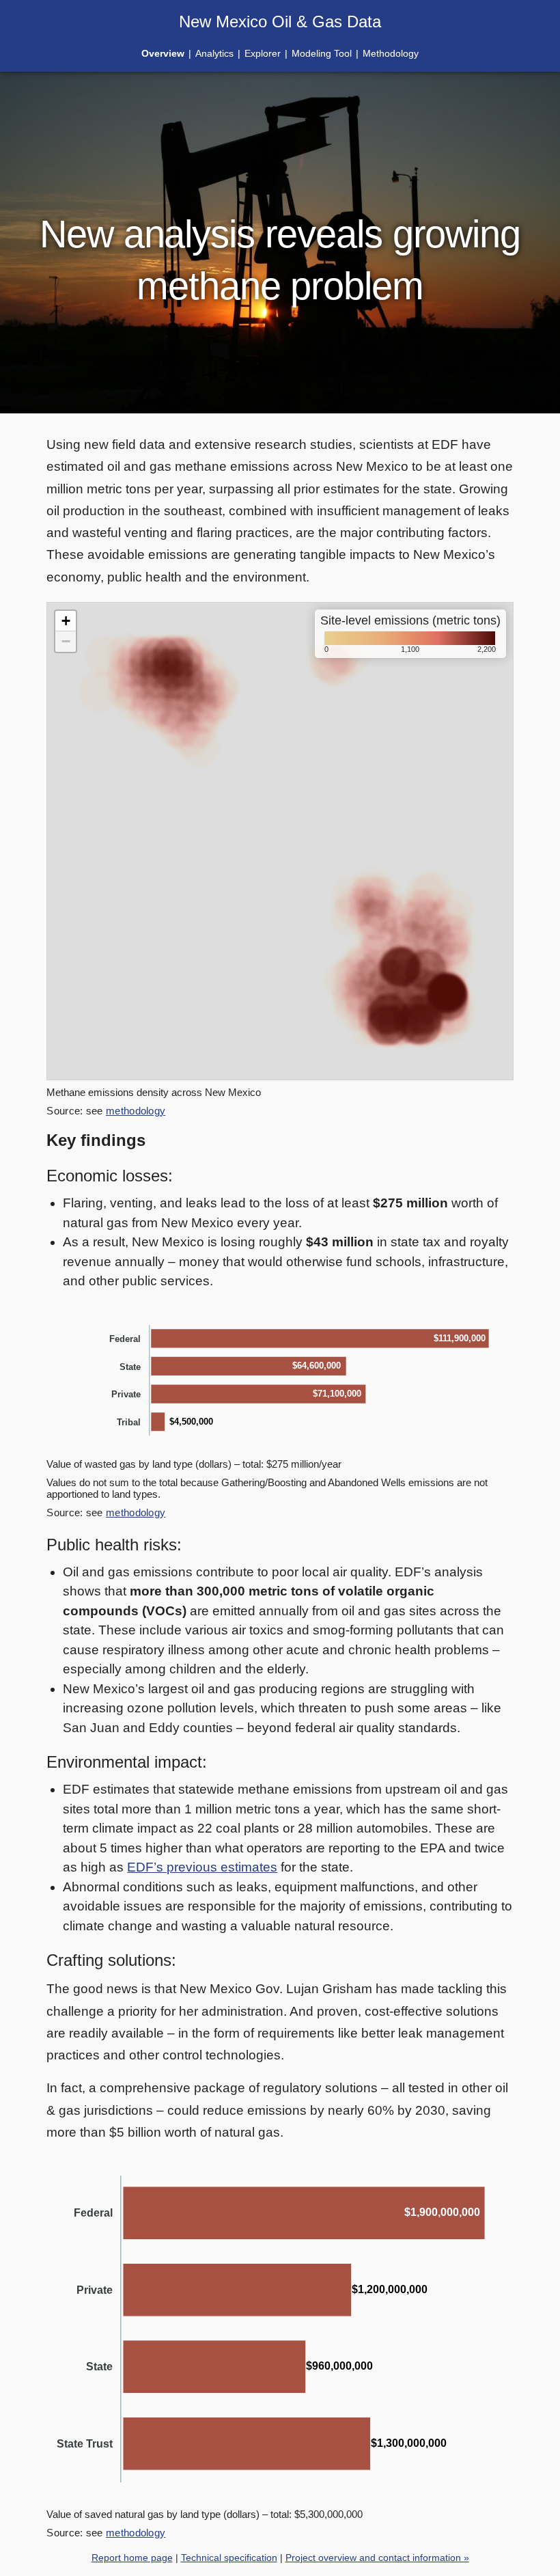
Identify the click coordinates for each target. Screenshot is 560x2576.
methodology (136, 1111)
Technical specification (229, 2558)
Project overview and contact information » (377, 2558)
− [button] (66, 641)
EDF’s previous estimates (202, 1867)
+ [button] (66, 621)
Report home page (132, 2558)
